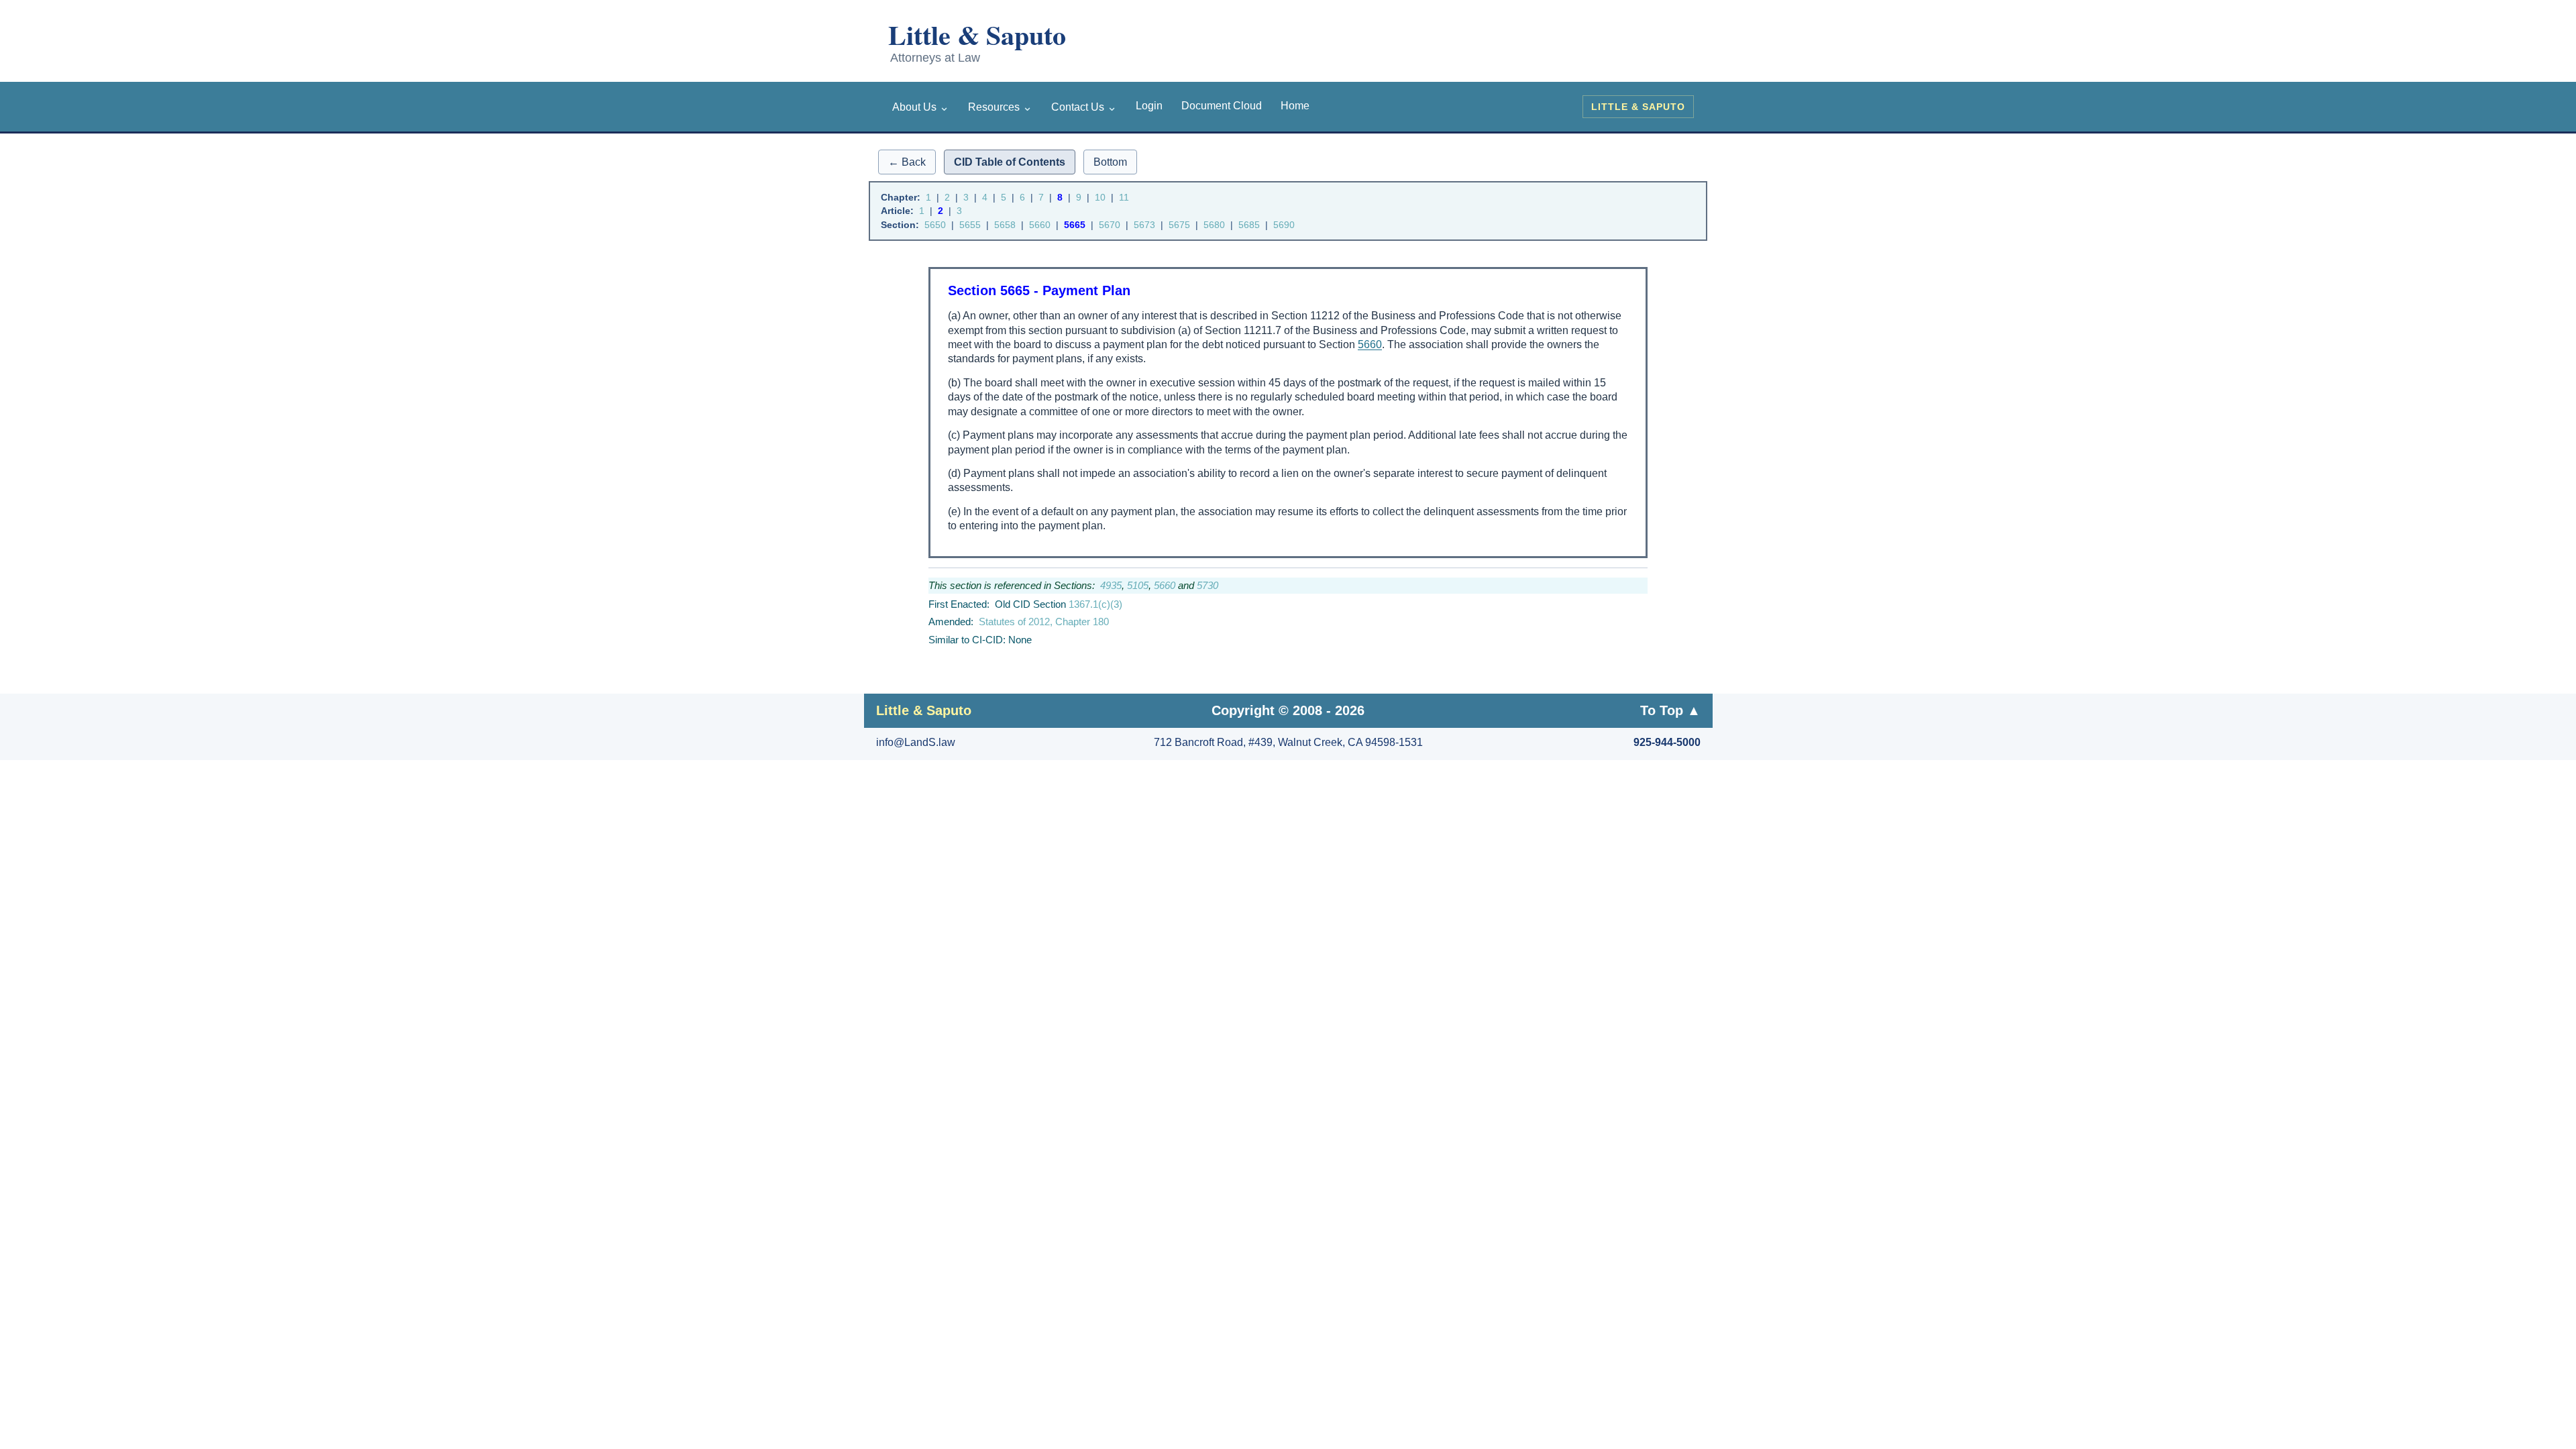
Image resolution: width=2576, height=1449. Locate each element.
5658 (1005, 225)
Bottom (1110, 162)
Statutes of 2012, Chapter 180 (1044, 622)
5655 (970, 225)
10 (1100, 197)
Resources (1000, 107)
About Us (921, 107)
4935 (1111, 585)
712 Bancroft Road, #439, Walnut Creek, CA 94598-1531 (1288, 742)
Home (1295, 106)
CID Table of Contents (1010, 162)
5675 (1179, 225)
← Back (907, 162)
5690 (1284, 225)
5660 (1040, 225)
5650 (935, 225)
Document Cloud (1222, 106)
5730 (1207, 585)
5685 (1249, 225)
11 (1124, 197)
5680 (1214, 225)
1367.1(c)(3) (1095, 604)
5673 (1144, 225)
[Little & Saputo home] (1001, 44)
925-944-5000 (1667, 742)
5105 (1138, 585)
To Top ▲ (1670, 710)
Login (1149, 106)
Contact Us (1084, 107)
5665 (1075, 225)
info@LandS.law (916, 742)
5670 (1110, 225)
